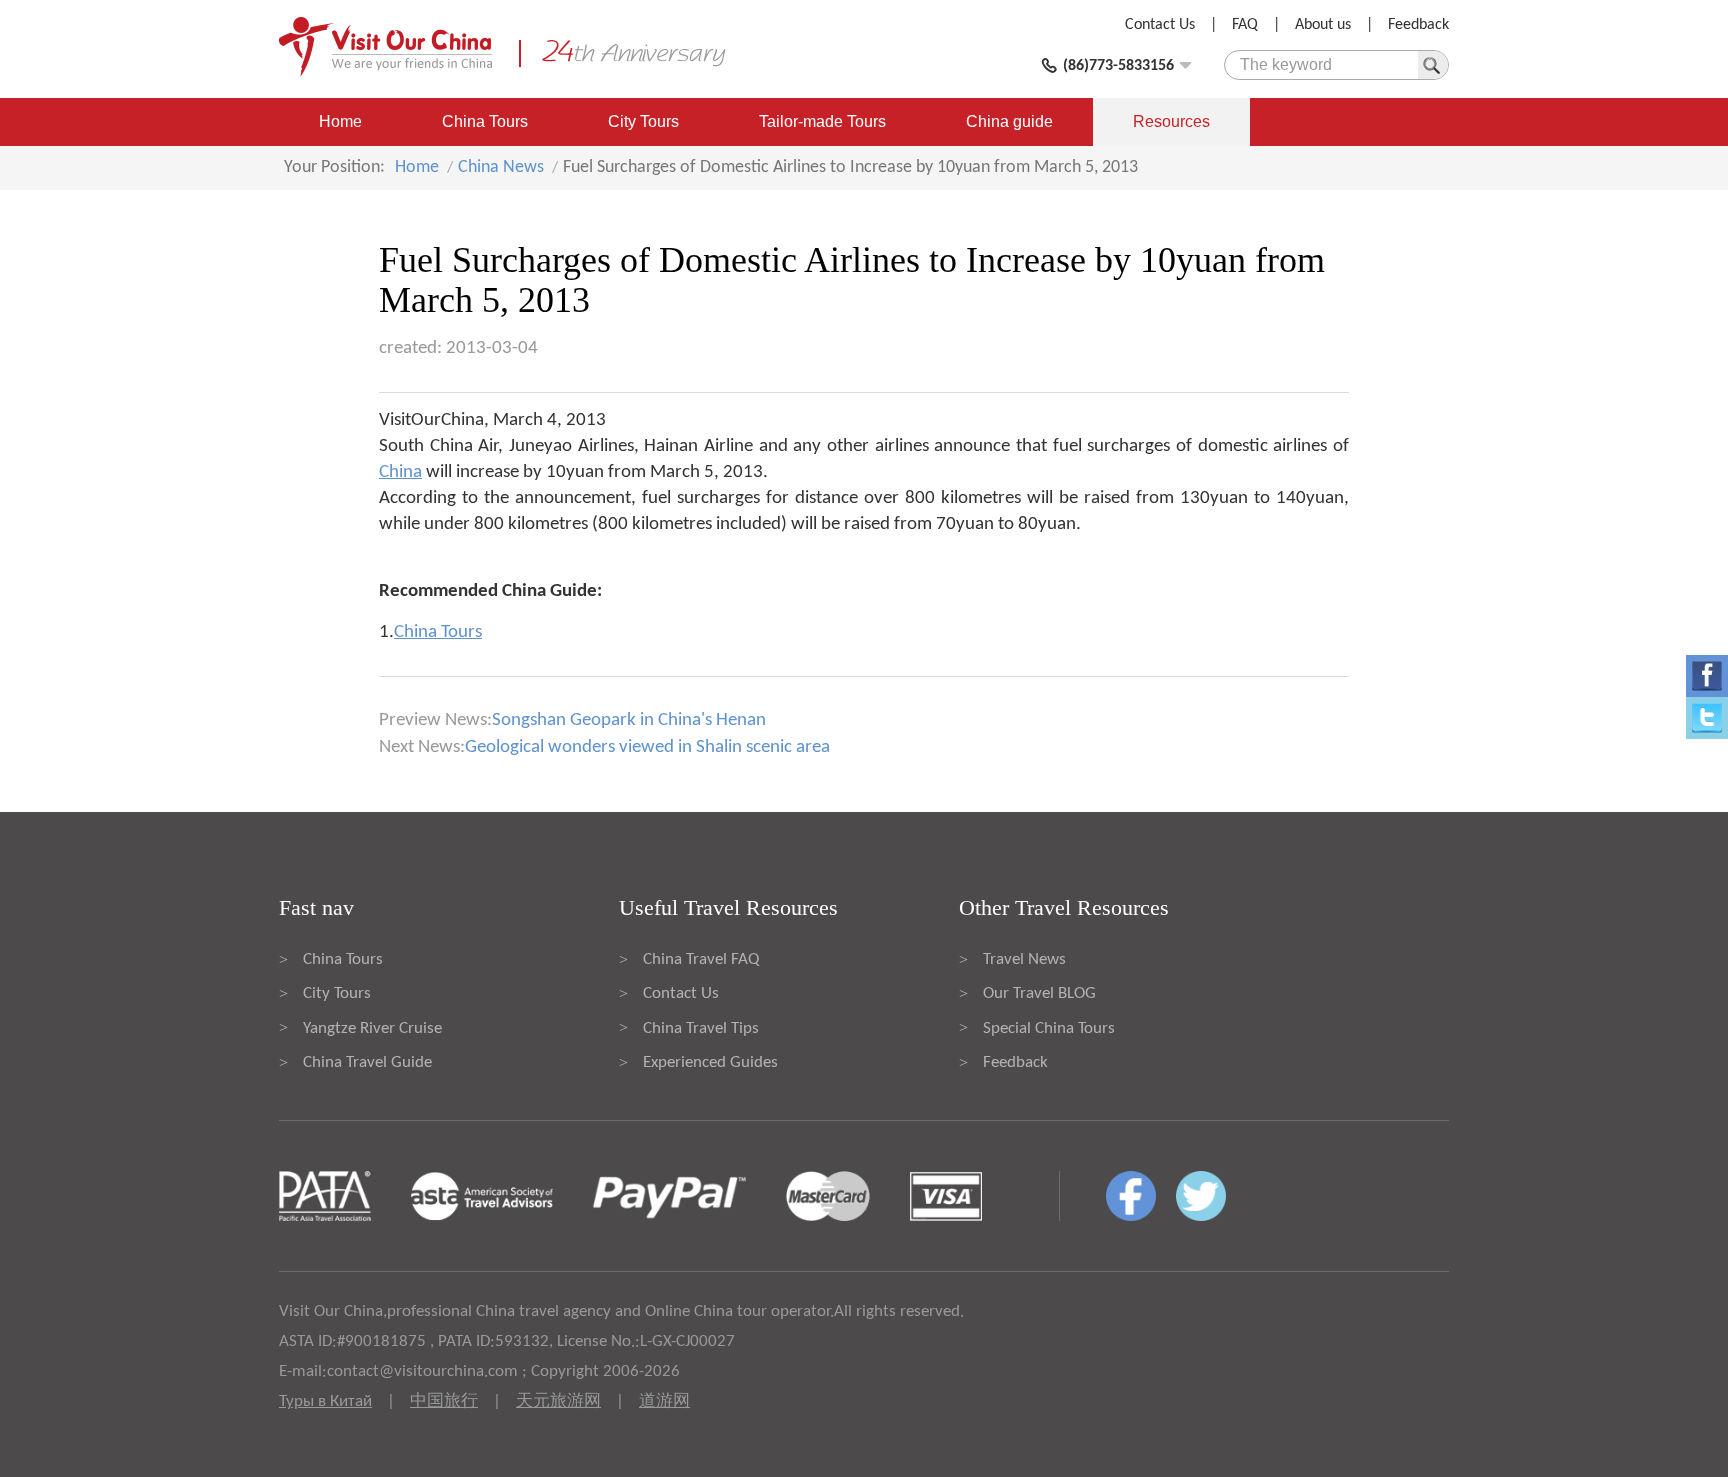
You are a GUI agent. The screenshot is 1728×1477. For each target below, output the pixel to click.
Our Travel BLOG (1039, 993)
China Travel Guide (367, 1062)
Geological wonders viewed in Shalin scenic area (647, 747)
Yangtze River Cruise (372, 1028)
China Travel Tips (701, 1028)
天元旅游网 (558, 1401)
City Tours (643, 121)
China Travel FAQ (701, 959)
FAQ (1245, 25)
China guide (1009, 121)
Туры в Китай (325, 1401)
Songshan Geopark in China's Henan (629, 720)
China (400, 472)
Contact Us (1160, 25)
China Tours (485, 121)
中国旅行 (444, 1401)
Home (340, 121)
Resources (1171, 121)
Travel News (1024, 959)
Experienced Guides (710, 1062)
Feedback (1418, 25)
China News (501, 167)
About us (1323, 25)
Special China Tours (1049, 1028)
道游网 (664, 1401)
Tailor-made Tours (822, 121)
